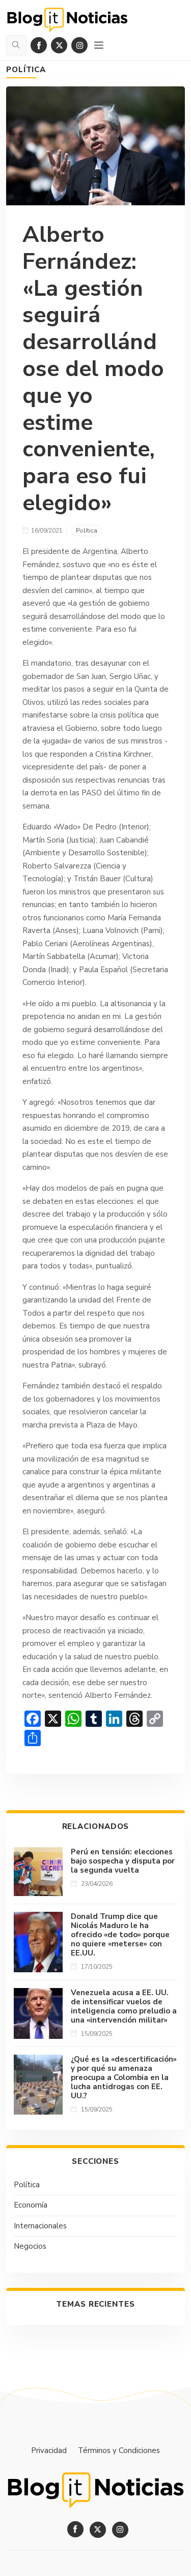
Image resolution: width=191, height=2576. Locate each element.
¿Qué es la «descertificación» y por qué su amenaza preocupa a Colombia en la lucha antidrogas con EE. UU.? (124, 2077)
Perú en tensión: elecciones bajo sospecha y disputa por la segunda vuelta (123, 1861)
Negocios (30, 2246)
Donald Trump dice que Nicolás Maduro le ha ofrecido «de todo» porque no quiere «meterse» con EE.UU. (120, 1935)
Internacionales (40, 2226)
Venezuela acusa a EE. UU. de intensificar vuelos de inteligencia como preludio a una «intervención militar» (124, 2006)
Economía (31, 2205)
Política (26, 70)
